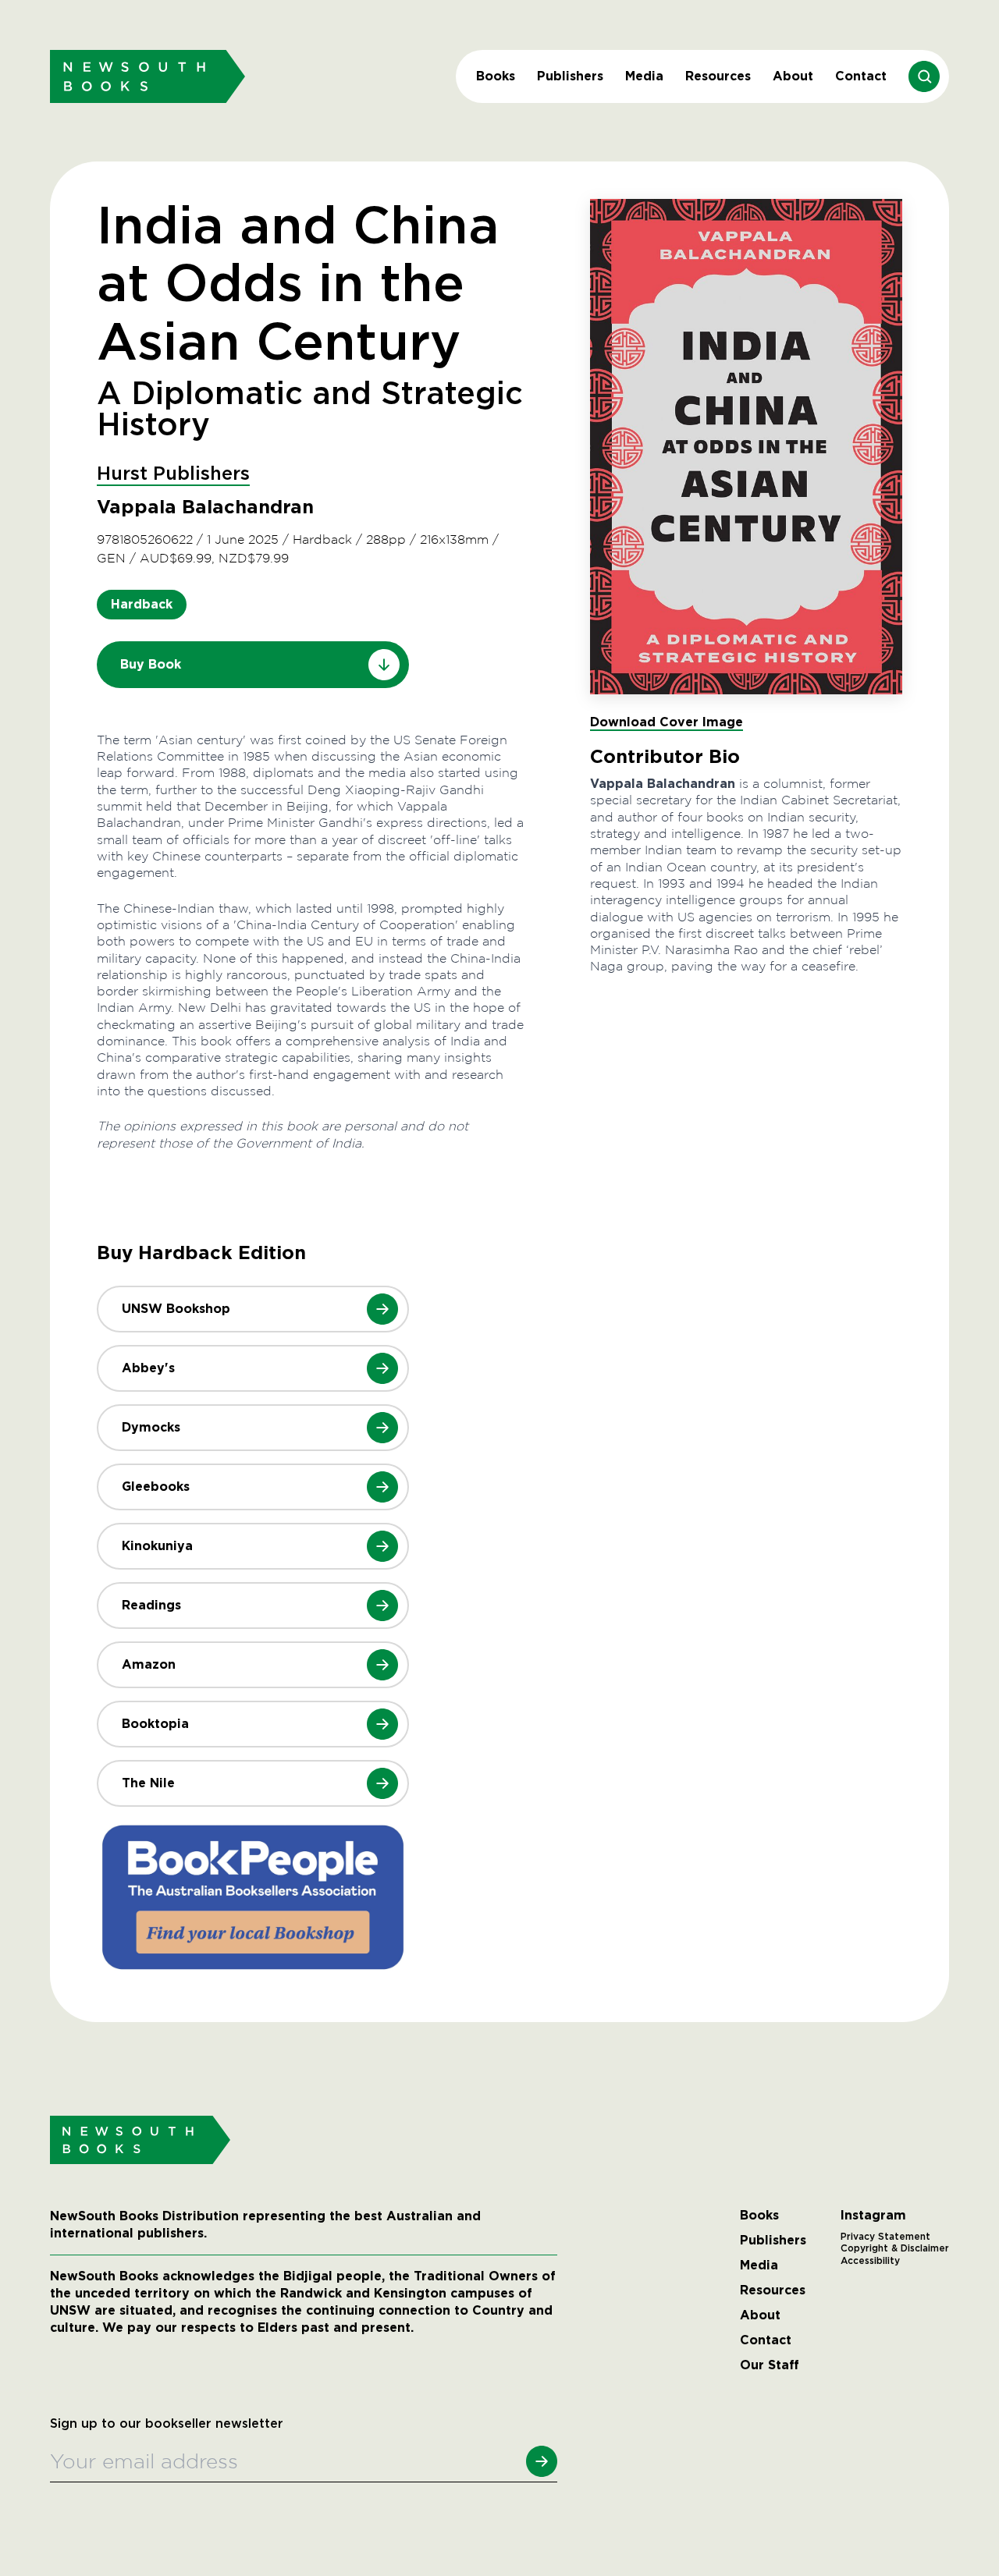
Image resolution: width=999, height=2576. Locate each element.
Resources (718, 76)
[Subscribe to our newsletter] (542, 2461)
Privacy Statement (885, 2237)
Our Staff (770, 2365)
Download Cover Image (667, 722)
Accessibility (870, 2261)
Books (496, 76)
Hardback (142, 604)
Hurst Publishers (173, 474)
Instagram (873, 2216)
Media (644, 76)
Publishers (570, 76)
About (793, 76)
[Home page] (148, 76)
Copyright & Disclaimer (895, 2248)
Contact (861, 76)
